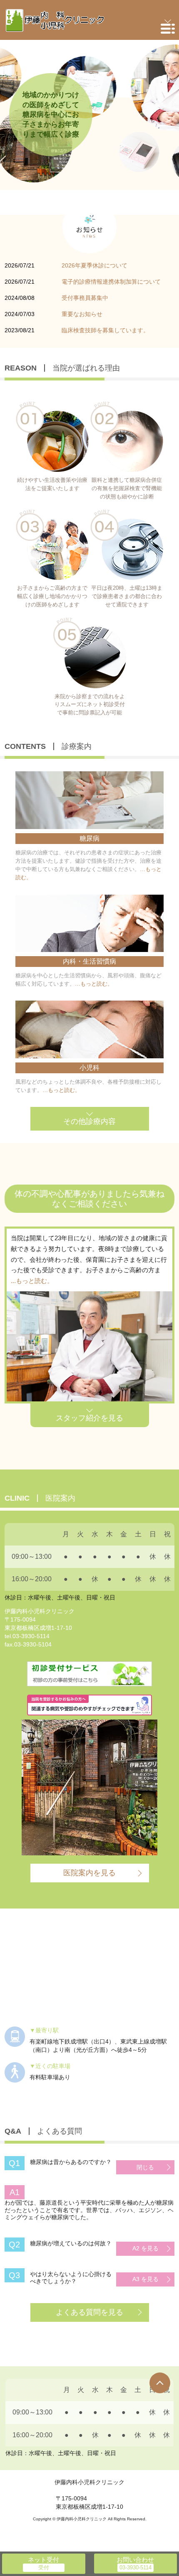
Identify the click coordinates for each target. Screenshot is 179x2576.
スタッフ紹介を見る (89, 1418)
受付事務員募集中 (85, 298)
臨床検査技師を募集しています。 (105, 330)
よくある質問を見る (89, 2312)
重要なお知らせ (82, 314)
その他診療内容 (89, 1121)
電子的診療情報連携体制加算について (111, 282)
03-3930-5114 (31, 1636)
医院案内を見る (89, 1873)
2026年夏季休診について (94, 265)
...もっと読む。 (32, 1281)
